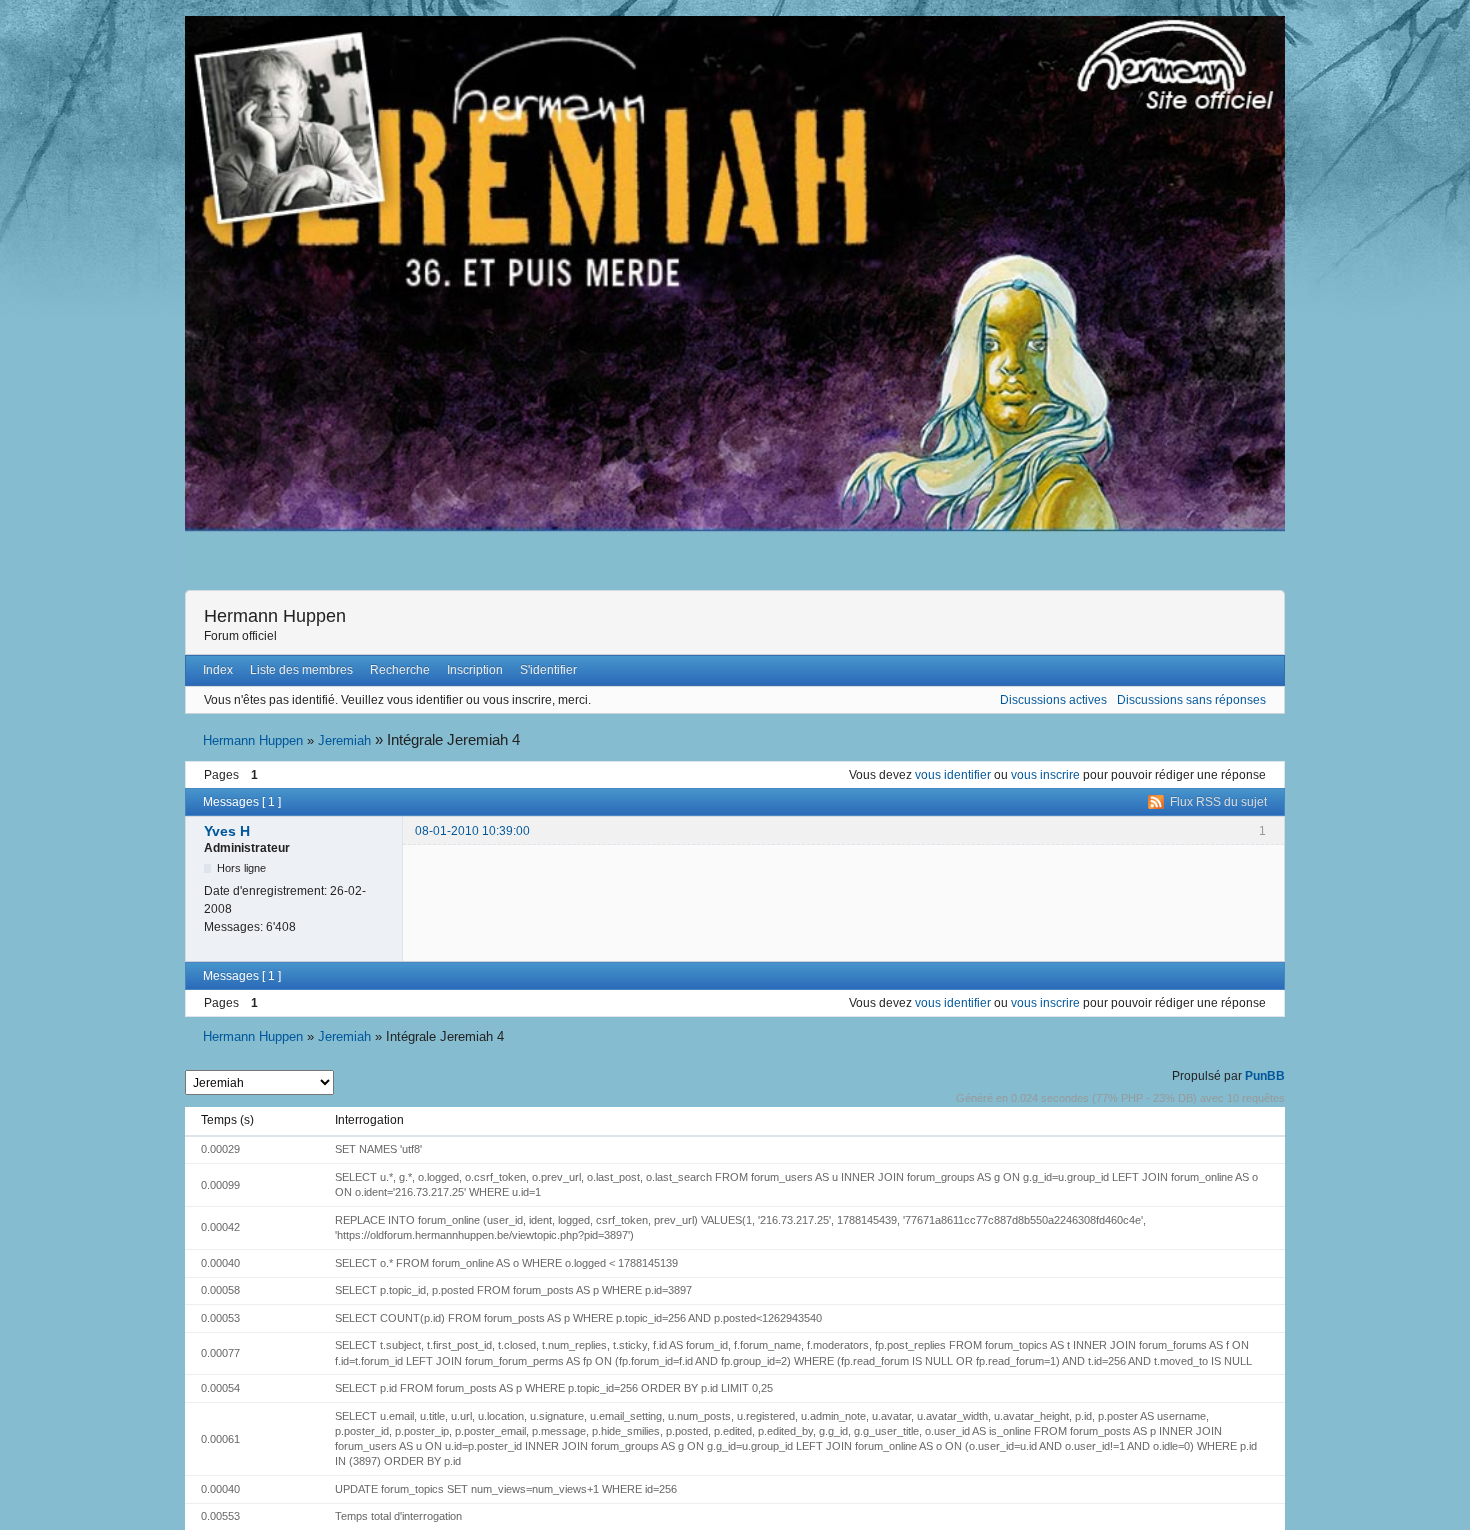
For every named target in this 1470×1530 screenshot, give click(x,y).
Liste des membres (301, 670)
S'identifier (548, 670)
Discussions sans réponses (1191, 700)
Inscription (475, 670)
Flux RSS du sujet (1218, 802)
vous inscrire (1045, 775)
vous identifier (953, 775)
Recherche (400, 670)
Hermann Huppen (275, 616)
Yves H (227, 831)
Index (218, 670)
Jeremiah (344, 740)
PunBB (1265, 1076)
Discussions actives (1053, 700)
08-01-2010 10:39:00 (472, 831)
